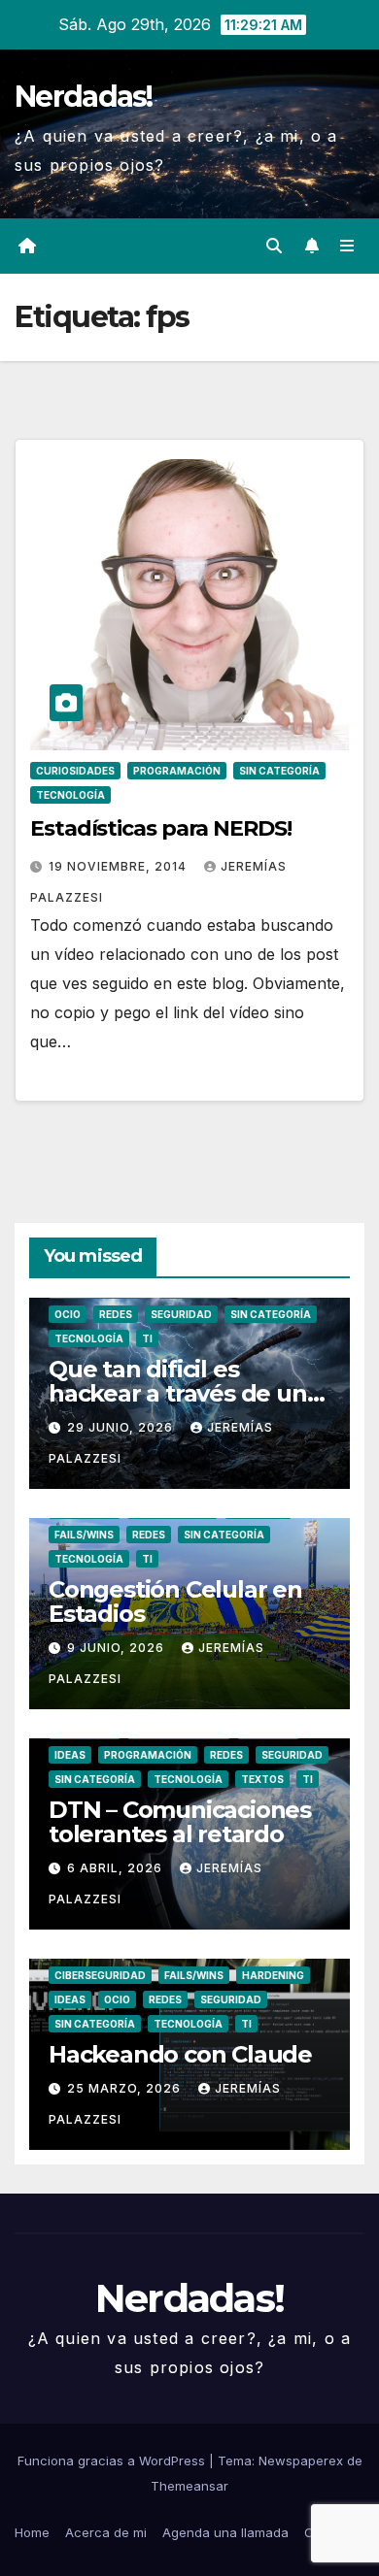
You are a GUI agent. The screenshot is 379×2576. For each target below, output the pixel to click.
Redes (116, 1314)
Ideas (70, 1755)
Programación (177, 771)
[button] (274, 246)
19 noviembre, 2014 (120, 866)
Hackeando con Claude (180, 2054)
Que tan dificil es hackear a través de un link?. (178, 1393)
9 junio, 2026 (118, 1648)
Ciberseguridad (100, 1975)
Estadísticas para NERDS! (161, 828)
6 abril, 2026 (117, 1868)
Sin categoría (279, 771)
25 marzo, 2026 (126, 2088)
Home (32, 2532)
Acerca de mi (106, 2532)
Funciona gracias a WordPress (113, 2460)
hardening (273, 1975)
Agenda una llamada (225, 2532)
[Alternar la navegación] (347, 246)
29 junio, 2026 (122, 1427)
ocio (68, 1314)
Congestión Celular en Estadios (175, 1602)
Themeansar (189, 2486)
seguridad (181, 1314)
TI (147, 1338)
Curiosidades (75, 771)
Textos (262, 1779)
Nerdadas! (84, 97)
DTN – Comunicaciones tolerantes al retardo (180, 1822)
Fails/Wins (84, 1535)
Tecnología (70, 795)
